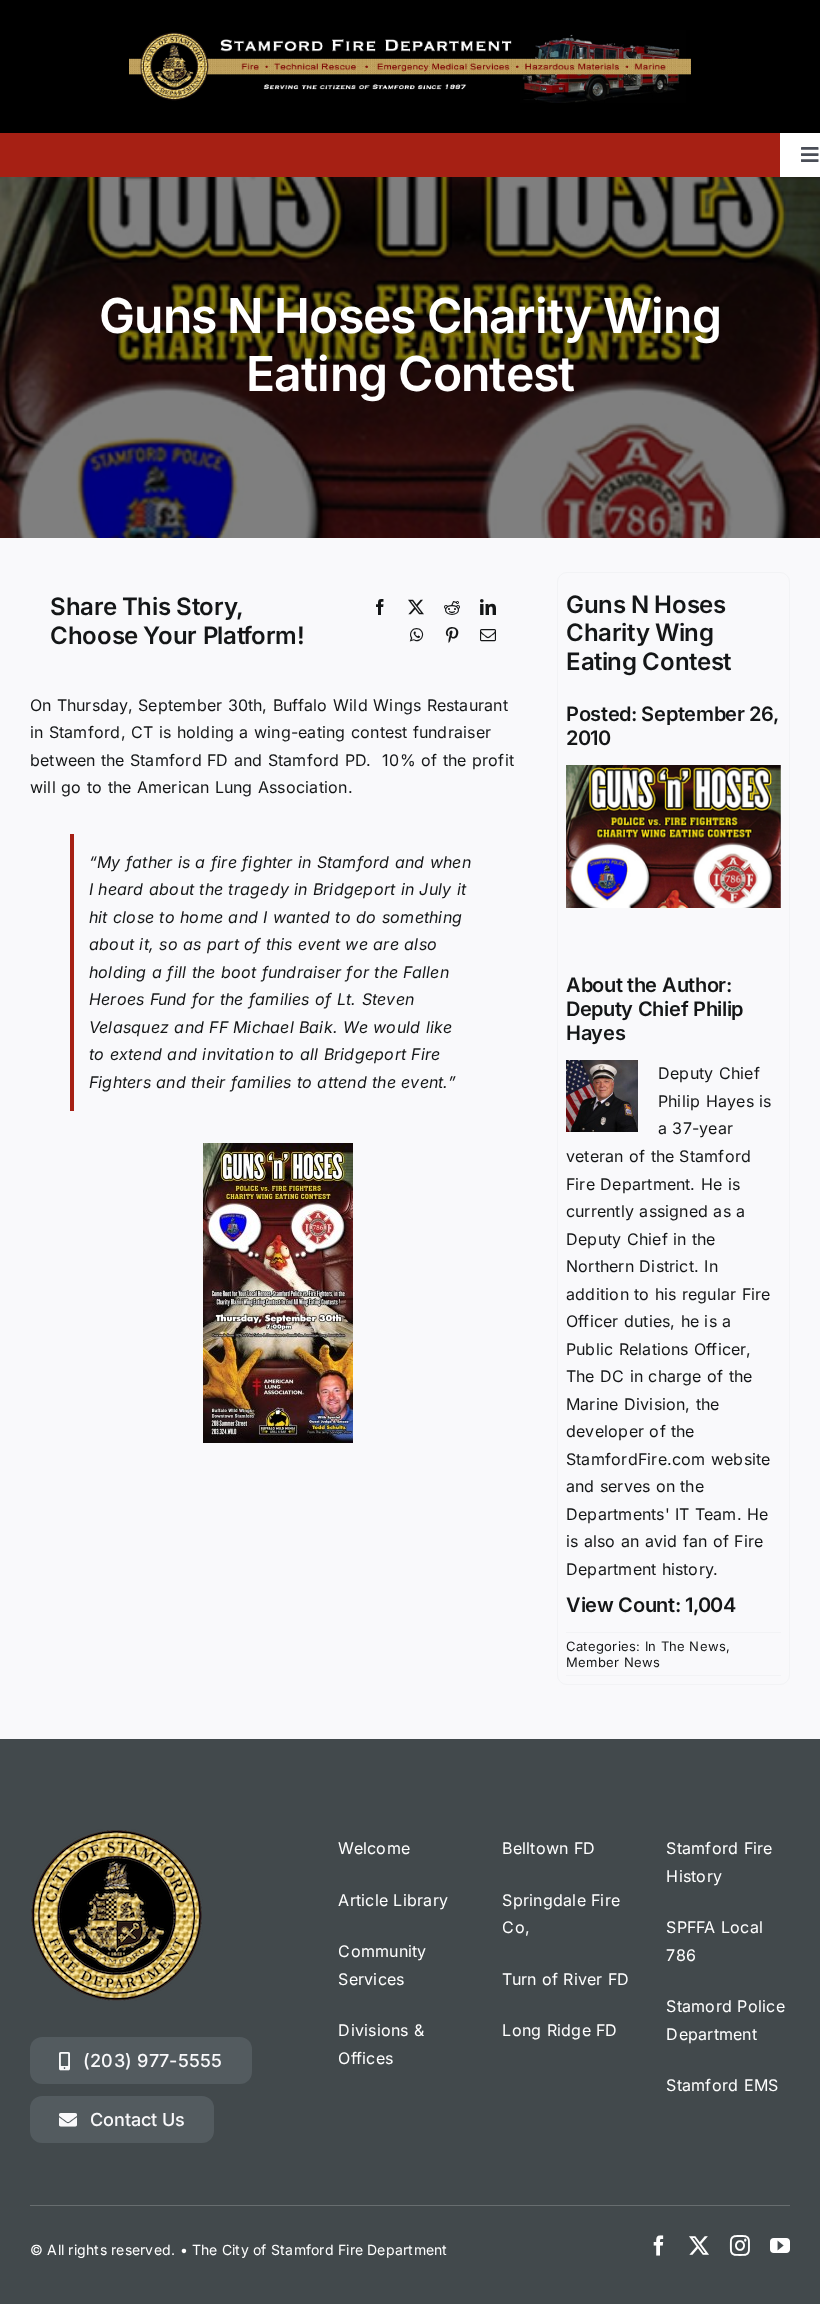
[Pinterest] (452, 636)
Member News (613, 1662)
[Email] (488, 636)
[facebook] (659, 2246)
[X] (416, 608)
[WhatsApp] (417, 636)
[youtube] (780, 2246)
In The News (686, 1646)
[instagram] (740, 2246)
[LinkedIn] (488, 608)
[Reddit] (452, 608)
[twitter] (699, 2246)
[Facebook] (380, 608)
